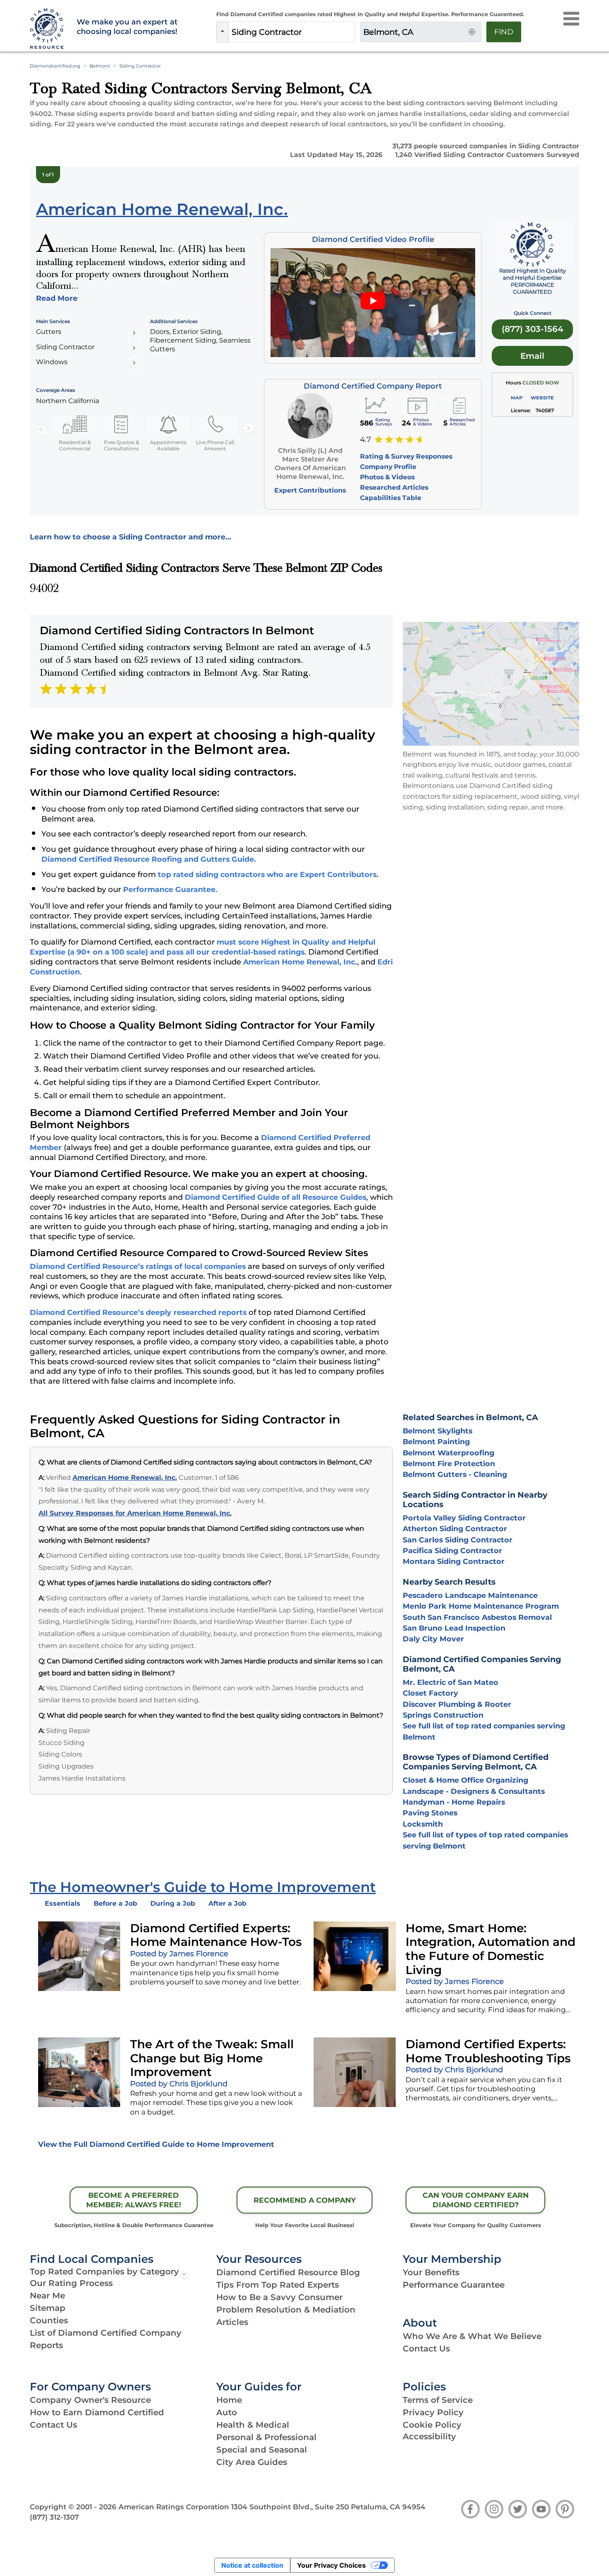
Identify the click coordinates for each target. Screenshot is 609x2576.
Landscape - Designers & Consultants (474, 1791)
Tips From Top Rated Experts (278, 2285)
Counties (49, 2320)
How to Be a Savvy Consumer (279, 2297)
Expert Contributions (310, 490)
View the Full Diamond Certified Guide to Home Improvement (156, 2144)
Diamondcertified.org (55, 66)
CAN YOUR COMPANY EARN (476, 2200)
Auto (227, 2412)
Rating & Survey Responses (406, 456)
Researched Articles (394, 487)
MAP (517, 398)
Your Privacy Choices (331, 2565)
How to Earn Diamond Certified (97, 2412)
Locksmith (423, 1824)
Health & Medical (253, 2425)
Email (532, 356)
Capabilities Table (391, 498)
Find (504, 32)
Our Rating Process (71, 2283)
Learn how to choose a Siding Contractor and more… (130, 537)
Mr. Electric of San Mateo (451, 1682)
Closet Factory (430, 1693)
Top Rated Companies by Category (104, 2272)
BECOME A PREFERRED (134, 2200)
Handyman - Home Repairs (454, 1802)
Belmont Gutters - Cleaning (455, 1474)
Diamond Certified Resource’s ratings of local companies (138, 1266)
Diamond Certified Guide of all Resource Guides (275, 1197)
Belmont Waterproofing (448, 1453)
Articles (232, 2322)
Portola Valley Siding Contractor (464, 1518)
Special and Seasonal (262, 2450)
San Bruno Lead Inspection (454, 1628)
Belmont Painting (436, 1441)
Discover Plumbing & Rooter (457, 1704)
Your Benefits (431, 2272)
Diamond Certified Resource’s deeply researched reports (138, 1312)
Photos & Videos (387, 477)
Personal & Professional (266, 2437)
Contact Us (426, 2349)
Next (249, 429)
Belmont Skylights (437, 1431)
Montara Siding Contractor (454, 1561)
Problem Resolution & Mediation (286, 2310)
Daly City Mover (433, 1639)
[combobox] (292, 32)
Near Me (47, 2296)
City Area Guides (252, 2462)
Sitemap (48, 2308)
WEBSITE (542, 398)
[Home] (48, 29)
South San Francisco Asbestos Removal (477, 1617)
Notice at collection (252, 2565)
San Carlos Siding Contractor (458, 1540)
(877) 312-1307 (54, 2517)
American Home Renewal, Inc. (300, 962)
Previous (41, 429)
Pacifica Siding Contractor (452, 1550)
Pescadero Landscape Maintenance (470, 1595)
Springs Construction (443, 1715)
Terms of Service (438, 2400)
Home (229, 2400)
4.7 (366, 440)
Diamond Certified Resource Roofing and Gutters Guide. (149, 859)
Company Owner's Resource (90, 2400)
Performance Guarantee (169, 889)
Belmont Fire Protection (449, 1463)
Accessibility (429, 2436)
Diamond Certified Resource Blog (288, 2272)
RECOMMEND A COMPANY (305, 2200)
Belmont (100, 66)
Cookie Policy (432, 2425)
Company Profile (388, 467)
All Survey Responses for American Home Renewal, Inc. (135, 1513)
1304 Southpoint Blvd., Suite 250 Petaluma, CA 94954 (328, 2507)
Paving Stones (430, 1813)
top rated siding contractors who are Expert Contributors (267, 874)
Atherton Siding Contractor (455, 1528)
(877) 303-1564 (533, 329)
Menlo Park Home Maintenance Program (481, 1606)
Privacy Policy (433, 2412)
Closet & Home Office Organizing (465, 1780)
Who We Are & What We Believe (472, 2336)
